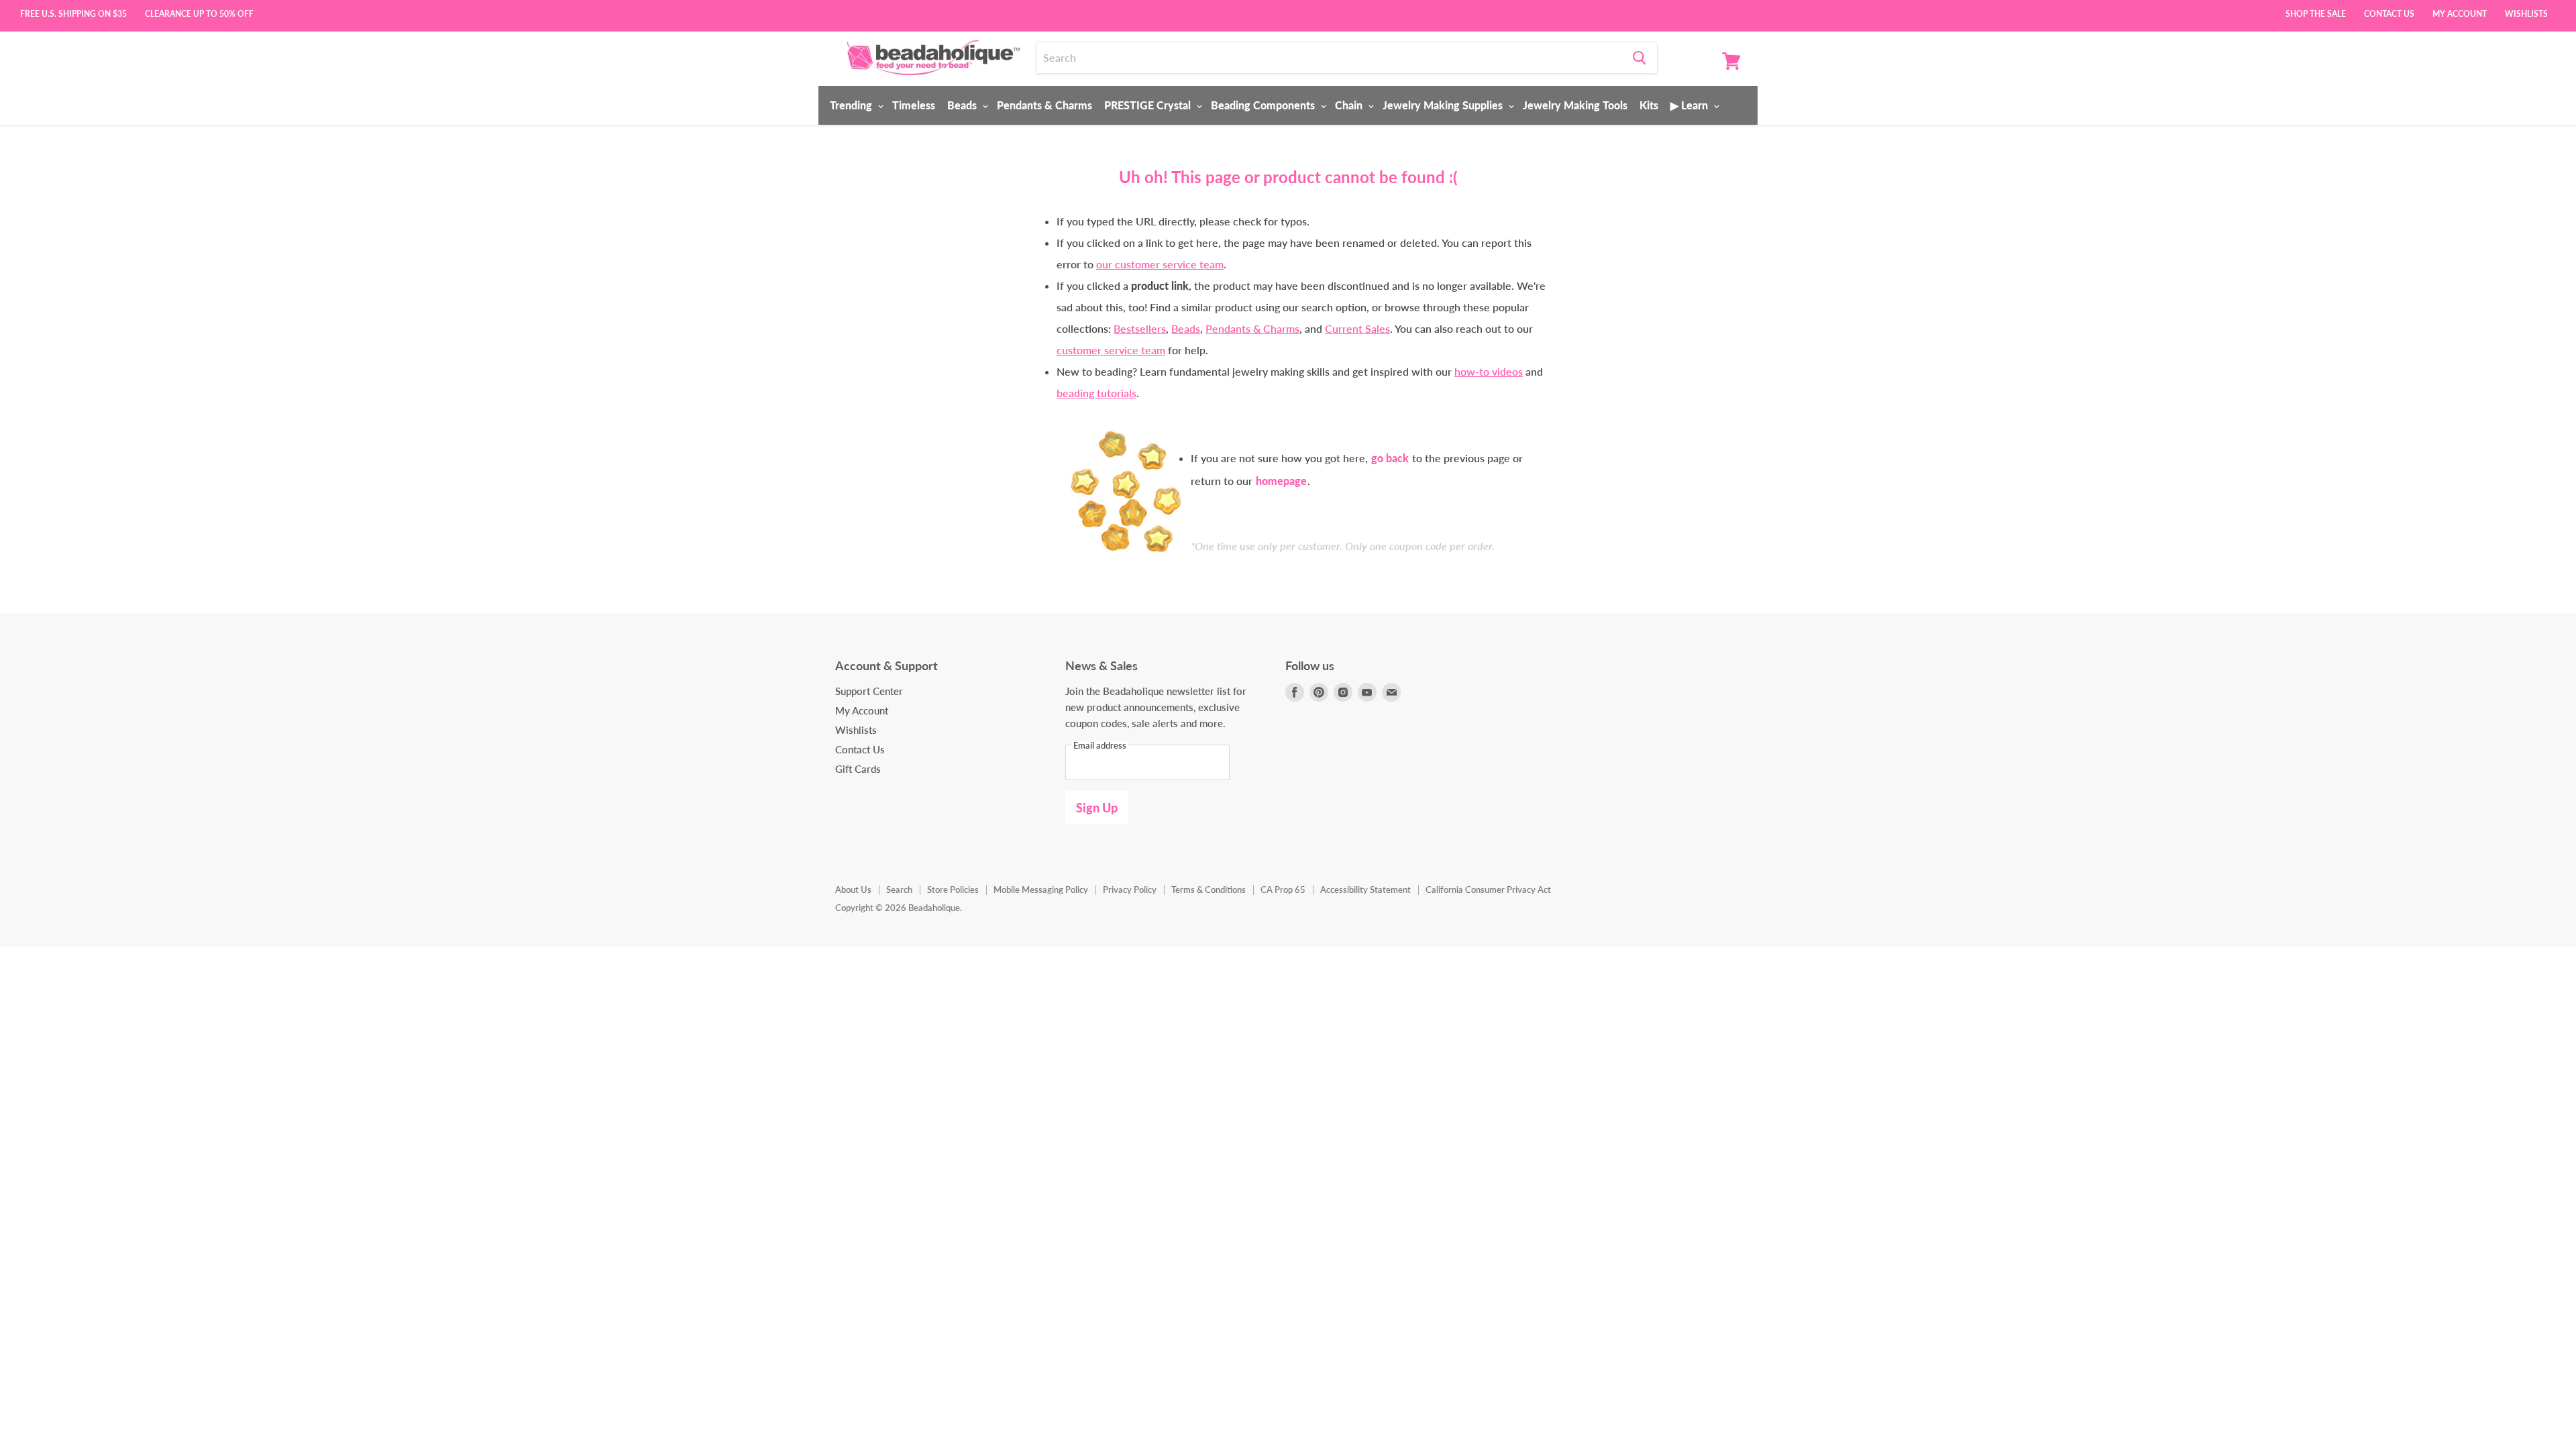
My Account (2460, 13)
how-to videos (1489, 371)
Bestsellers (1140, 328)
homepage (1281, 481)
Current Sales (1357, 328)
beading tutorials (1096, 393)
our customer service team (1160, 264)
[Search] (1639, 58)
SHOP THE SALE (2316, 13)
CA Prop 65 (1283, 890)
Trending (852, 105)
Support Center (869, 691)
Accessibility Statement (1365, 890)
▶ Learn (1690, 105)
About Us (853, 890)
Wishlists (2526, 13)
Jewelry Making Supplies (1444, 105)
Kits (1649, 105)
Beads (963, 105)
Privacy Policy (1130, 890)
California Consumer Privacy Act (1488, 890)
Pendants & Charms (1044, 105)
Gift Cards (858, 769)
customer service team (1111, 350)
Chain (1350, 105)
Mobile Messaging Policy (1041, 890)
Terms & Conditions (1209, 890)
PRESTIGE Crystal (1149, 105)
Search (899, 890)
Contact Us (2389, 13)
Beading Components (1264, 105)
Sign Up (1097, 808)
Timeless (914, 105)
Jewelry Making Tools (1575, 105)
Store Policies (953, 890)
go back (1390, 458)
